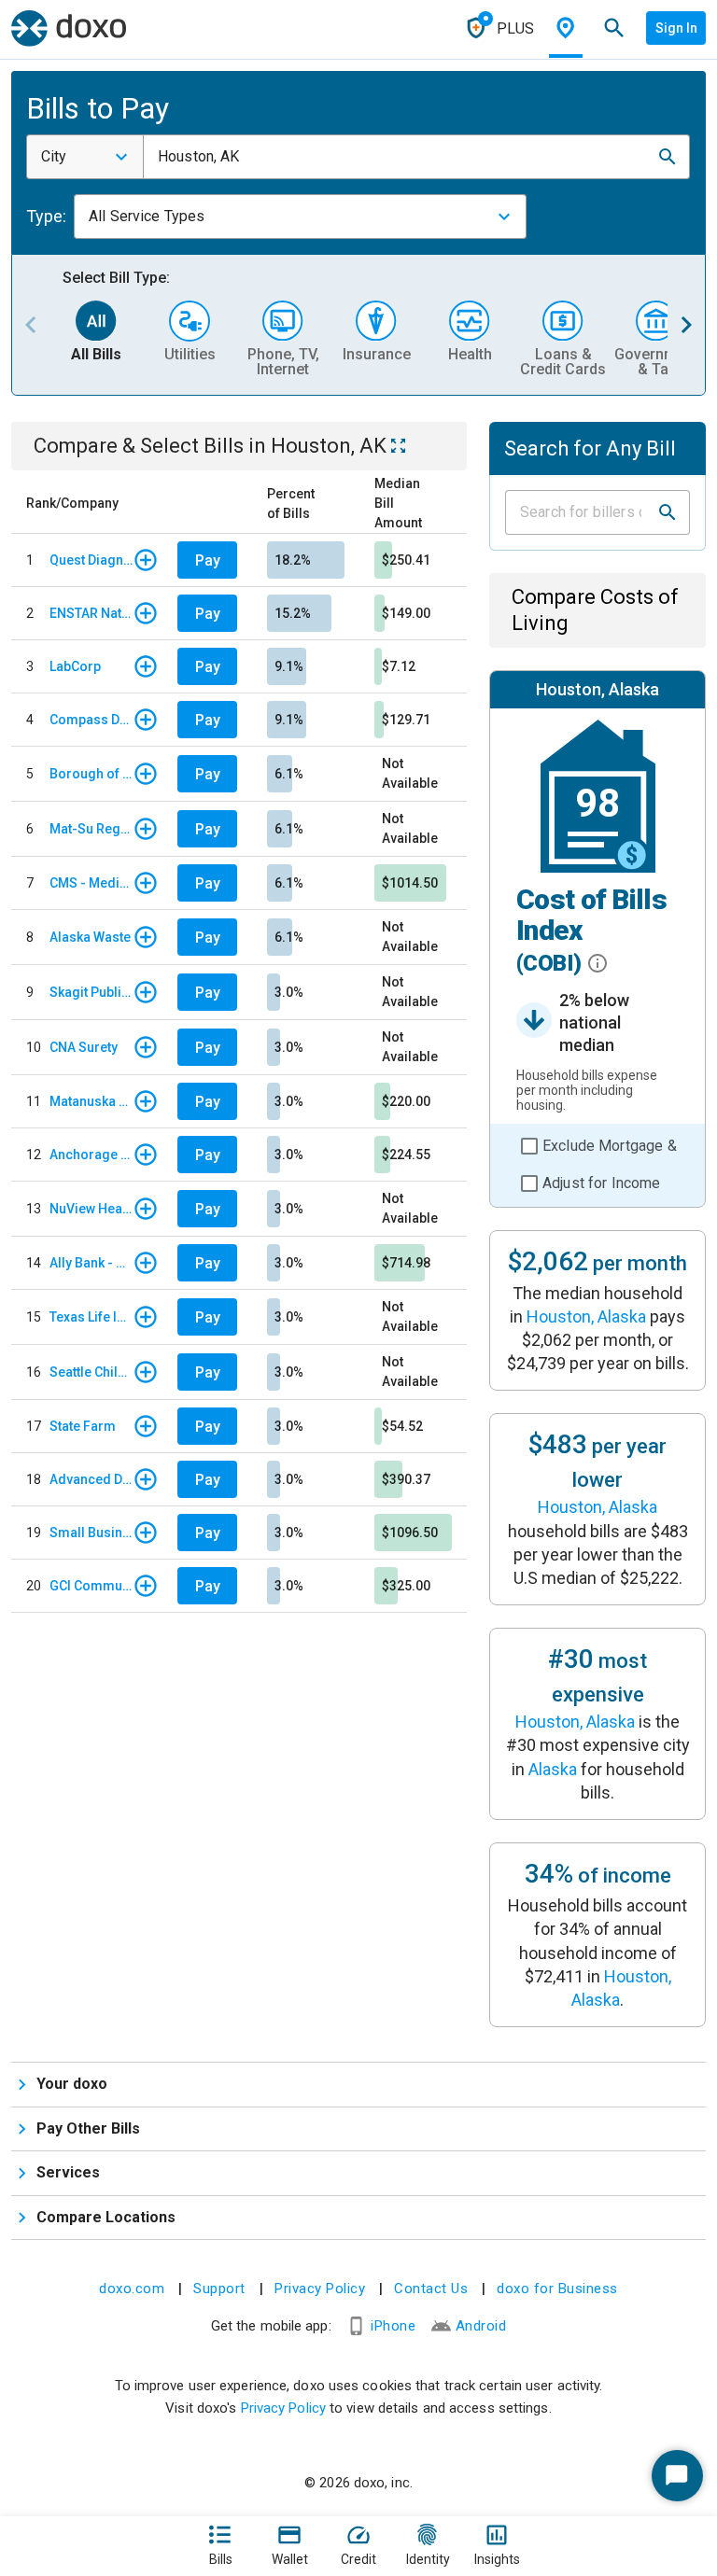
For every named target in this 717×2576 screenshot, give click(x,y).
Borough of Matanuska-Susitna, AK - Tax (91, 774)
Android (481, 2326)
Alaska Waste (90, 937)
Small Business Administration (91, 1533)
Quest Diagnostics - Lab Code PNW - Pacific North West (91, 560)
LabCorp (75, 666)
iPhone (393, 2326)
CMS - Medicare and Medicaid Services (91, 883)
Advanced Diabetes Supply (91, 1479)
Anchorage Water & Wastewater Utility (91, 1155)
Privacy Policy (320, 2289)
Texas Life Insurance (91, 1317)
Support (219, 2289)
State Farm (83, 1426)
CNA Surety (84, 1047)
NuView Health (91, 1209)
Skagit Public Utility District (91, 992)
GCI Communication (91, 1586)
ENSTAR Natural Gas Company (91, 613)
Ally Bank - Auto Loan (91, 1263)
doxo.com (132, 2289)
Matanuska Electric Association (91, 1101)
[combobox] (85, 157)
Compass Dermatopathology (91, 720)
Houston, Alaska (586, 1316)
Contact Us (431, 2289)
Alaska (553, 1769)
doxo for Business (557, 2289)
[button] (668, 157)
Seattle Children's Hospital (91, 1372)
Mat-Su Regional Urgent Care (91, 829)
